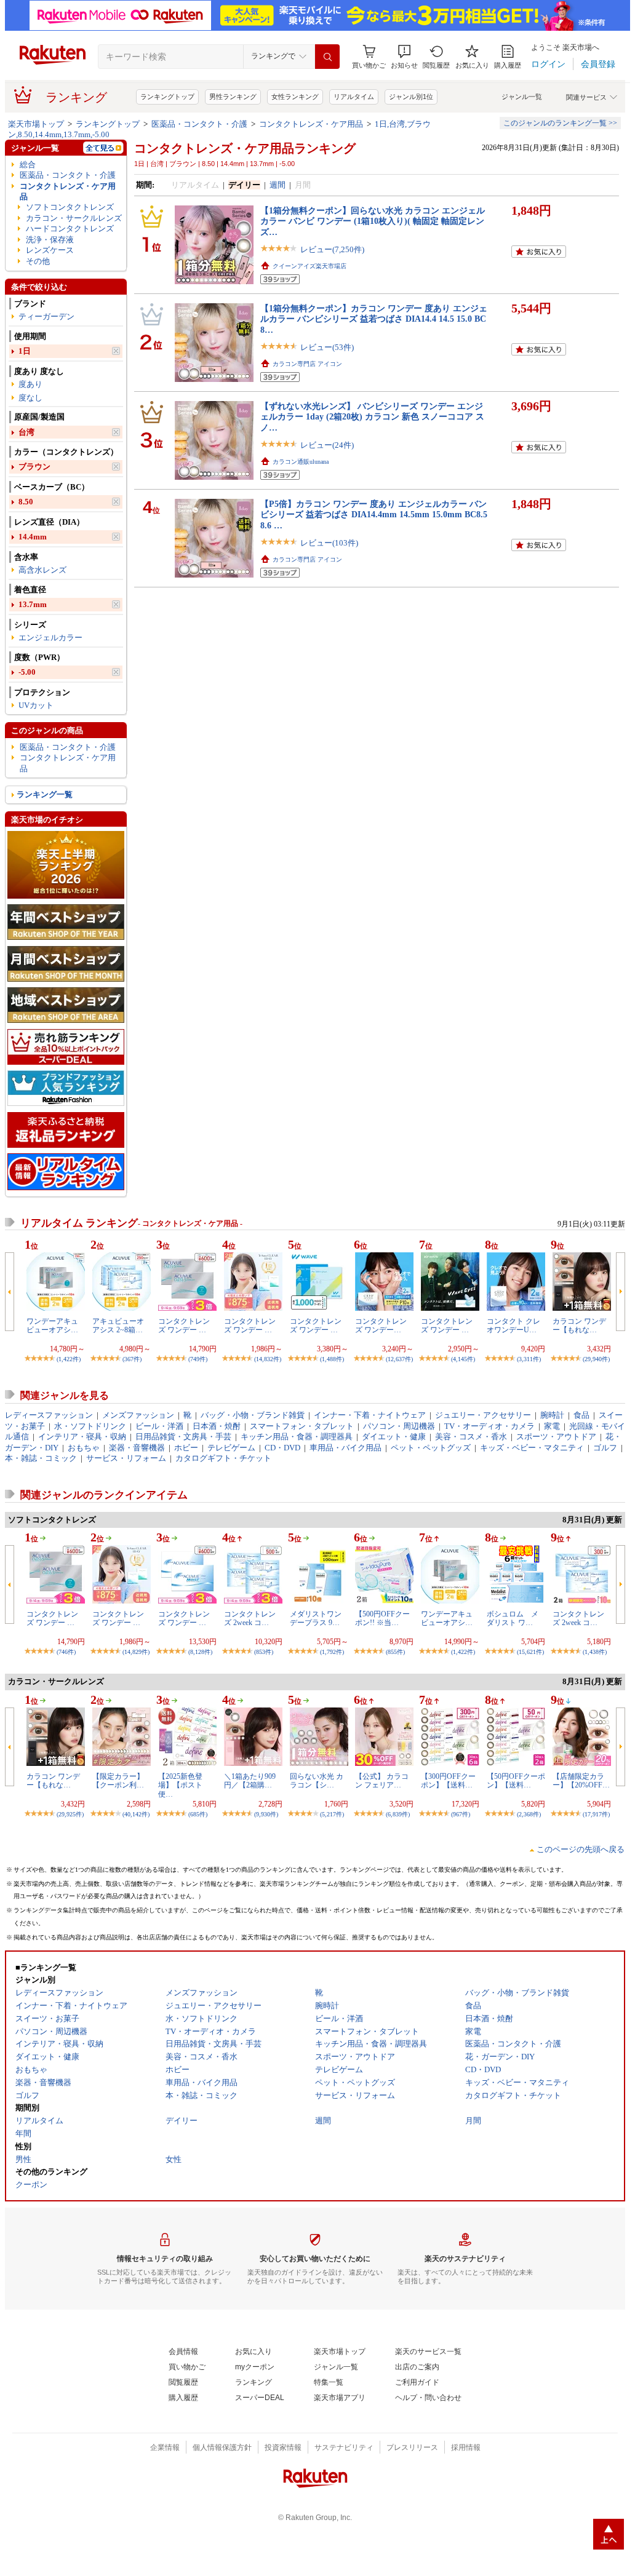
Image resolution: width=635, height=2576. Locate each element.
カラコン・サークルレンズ (74, 218)
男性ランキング (233, 97)
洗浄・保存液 (50, 240)
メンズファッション (138, 1415)
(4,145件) (463, 1359)
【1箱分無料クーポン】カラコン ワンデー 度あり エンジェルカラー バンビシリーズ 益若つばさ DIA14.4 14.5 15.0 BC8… (374, 319)
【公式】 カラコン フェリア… (382, 1781)
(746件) (66, 1652)
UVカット (36, 705)
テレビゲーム (231, 1448)
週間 (278, 185)
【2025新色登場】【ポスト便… (180, 1785)
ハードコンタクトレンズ (70, 229)
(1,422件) (69, 1359)
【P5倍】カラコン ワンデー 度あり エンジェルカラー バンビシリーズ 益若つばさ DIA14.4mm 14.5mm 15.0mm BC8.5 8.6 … (374, 515)
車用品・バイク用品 (345, 1448)
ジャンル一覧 (522, 97)
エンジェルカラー (50, 638)
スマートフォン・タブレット (302, 1426)
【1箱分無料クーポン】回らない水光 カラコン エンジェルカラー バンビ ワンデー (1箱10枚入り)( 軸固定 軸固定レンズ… (373, 221)
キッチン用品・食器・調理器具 (297, 1437)
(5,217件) (332, 1814)
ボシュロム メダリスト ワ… (513, 1618)
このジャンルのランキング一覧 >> (560, 123)
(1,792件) (332, 1652)
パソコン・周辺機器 (399, 1426)
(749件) (198, 1359)
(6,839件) (398, 1814)
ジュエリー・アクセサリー (483, 1415)
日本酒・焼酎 (217, 1426)
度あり (30, 384)
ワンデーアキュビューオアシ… (52, 1326)
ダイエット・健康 (394, 1437)
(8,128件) (200, 1652)
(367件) (132, 1359)
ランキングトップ (167, 97)
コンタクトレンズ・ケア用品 (311, 124)
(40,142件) (136, 1814)
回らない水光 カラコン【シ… (317, 1781)
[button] (404, 57)
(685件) (198, 1814)
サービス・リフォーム (126, 1458)
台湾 (26, 432)
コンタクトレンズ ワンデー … (184, 1326)
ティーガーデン (46, 316)
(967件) (461, 1814)
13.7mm (33, 604)
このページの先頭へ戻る (581, 1849)
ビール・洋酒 (159, 1426)
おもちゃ (84, 1448)
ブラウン (34, 467)
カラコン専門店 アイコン (307, 364)
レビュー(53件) (327, 347)
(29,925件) (70, 1814)
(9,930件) (266, 1814)
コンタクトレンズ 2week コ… (250, 1618)
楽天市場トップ (36, 124)
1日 (25, 351)
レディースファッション (49, 1415)
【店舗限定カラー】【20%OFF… (581, 1781)
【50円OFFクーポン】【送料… (516, 1781)
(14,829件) (136, 1652)
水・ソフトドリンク (90, 1426)
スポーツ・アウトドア (556, 1437)
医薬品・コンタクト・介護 (199, 124)
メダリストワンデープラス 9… (316, 1618)
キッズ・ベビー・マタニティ (532, 1448)
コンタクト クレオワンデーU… (513, 1326)
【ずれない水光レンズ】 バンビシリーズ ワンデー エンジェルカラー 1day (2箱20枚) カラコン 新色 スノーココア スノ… (372, 417)
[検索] (327, 57)
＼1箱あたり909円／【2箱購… (250, 1781)
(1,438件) (595, 1652)
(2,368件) (529, 1814)
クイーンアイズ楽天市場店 (310, 266)
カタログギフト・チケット (223, 1458)
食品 (581, 1415)
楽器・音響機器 (137, 1448)
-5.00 (27, 672)
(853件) (264, 1652)
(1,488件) (332, 1359)
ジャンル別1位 (411, 97)
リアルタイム (354, 97)
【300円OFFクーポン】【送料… (448, 1781)
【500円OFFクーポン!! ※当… (382, 1618)
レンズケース (50, 250)
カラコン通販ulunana (301, 462)
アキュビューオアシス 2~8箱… (118, 1326)
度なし (30, 398)
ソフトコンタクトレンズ (70, 207)
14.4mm (33, 537)
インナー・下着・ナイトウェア (370, 1415)
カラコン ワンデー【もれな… (579, 1326)
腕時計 (552, 1415)
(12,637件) (399, 1359)
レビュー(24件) (327, 445)
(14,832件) (268, 1359)
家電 (552, 1426)
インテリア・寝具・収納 (82, 1437)
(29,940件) (596, 1359)
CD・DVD (282, 1448)
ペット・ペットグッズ (431, 1448)
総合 (28, 165)
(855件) (395, 1652)
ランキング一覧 (45, 794)
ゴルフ (605, 1448)
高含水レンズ (42, 570)
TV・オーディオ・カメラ (489, 1426)
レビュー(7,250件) (332, 249)
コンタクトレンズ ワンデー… (381, 1326)
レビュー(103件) (329, 543)
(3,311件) (529, 1359)
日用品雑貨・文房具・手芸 (183, 1437)
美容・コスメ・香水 (471, 1437)
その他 (38, 261)
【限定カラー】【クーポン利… (118, 1781)
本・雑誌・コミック (41, 1458)
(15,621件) (530, 1652)
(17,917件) (596, 1814)
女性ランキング (295, 97)
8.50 (26, 502)
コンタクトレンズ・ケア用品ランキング (245, 148)
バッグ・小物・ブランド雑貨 (253, 1415)
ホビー (186, 1448)
